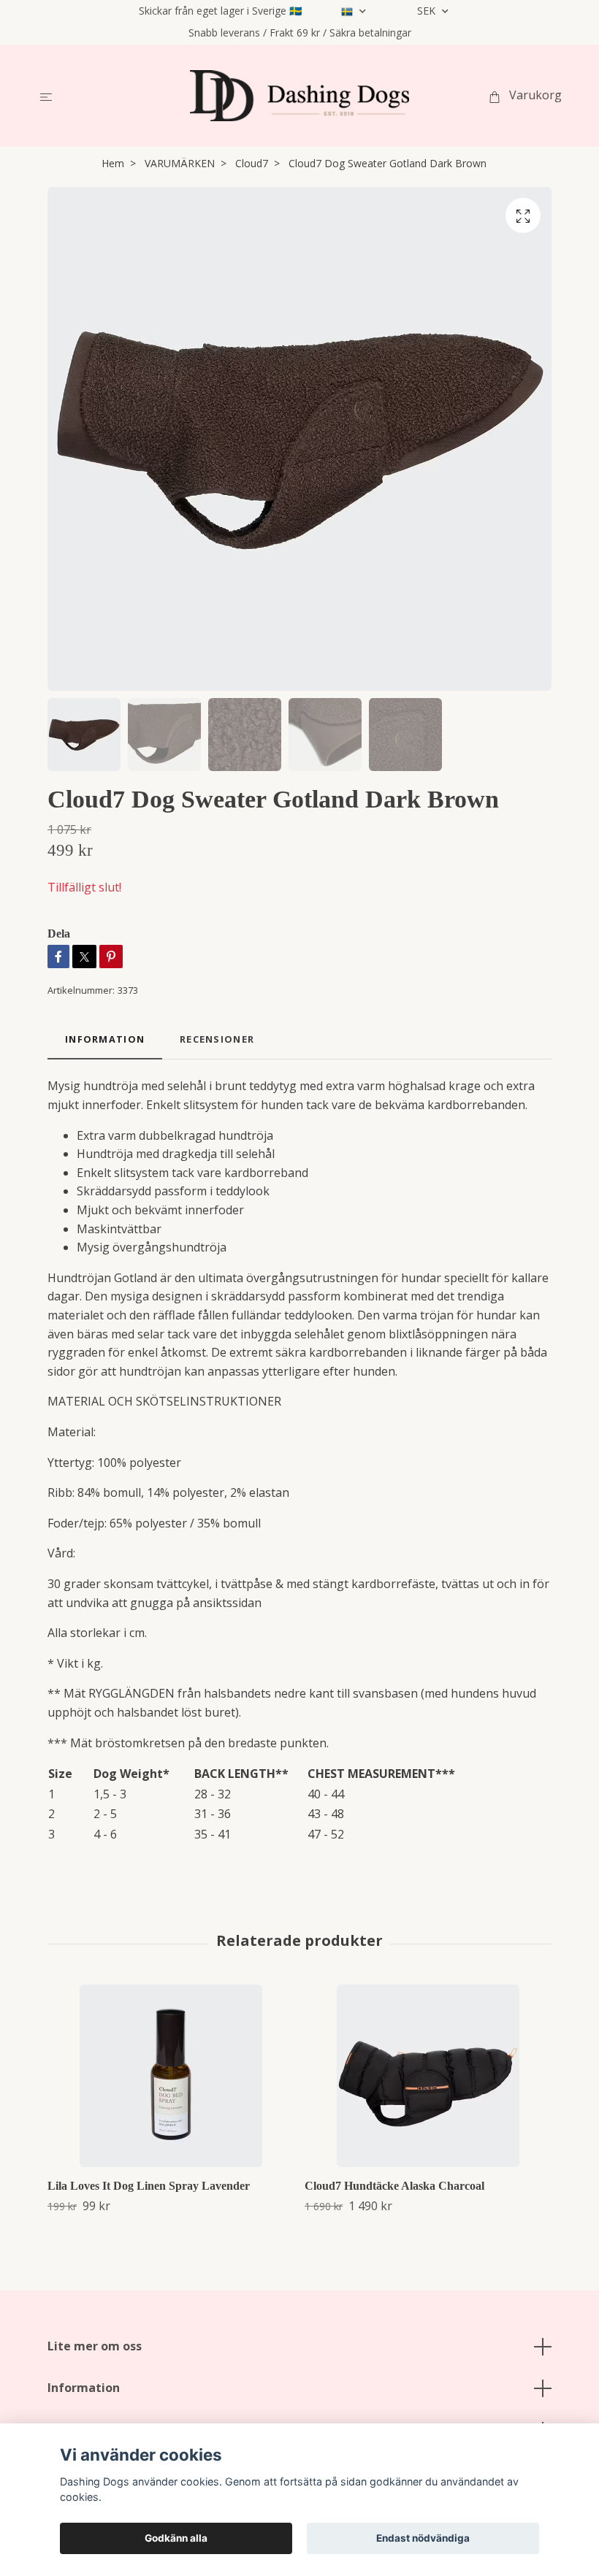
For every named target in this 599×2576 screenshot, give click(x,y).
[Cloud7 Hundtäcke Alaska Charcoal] (428, 2076)
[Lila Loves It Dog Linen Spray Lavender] (171, 2076)
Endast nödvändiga (423, 2538)
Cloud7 (252, 163)
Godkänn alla (176, 2538)
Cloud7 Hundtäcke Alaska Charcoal (394, 2186)
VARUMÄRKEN (180, 163)
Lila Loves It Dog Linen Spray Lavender (149, 2186)
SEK (428, 11)
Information (84, 2388)
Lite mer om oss (95, 2346)
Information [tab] (105, 1039)
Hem (113, 163)
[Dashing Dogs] (299, 96)
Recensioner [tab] (217, 1039)
